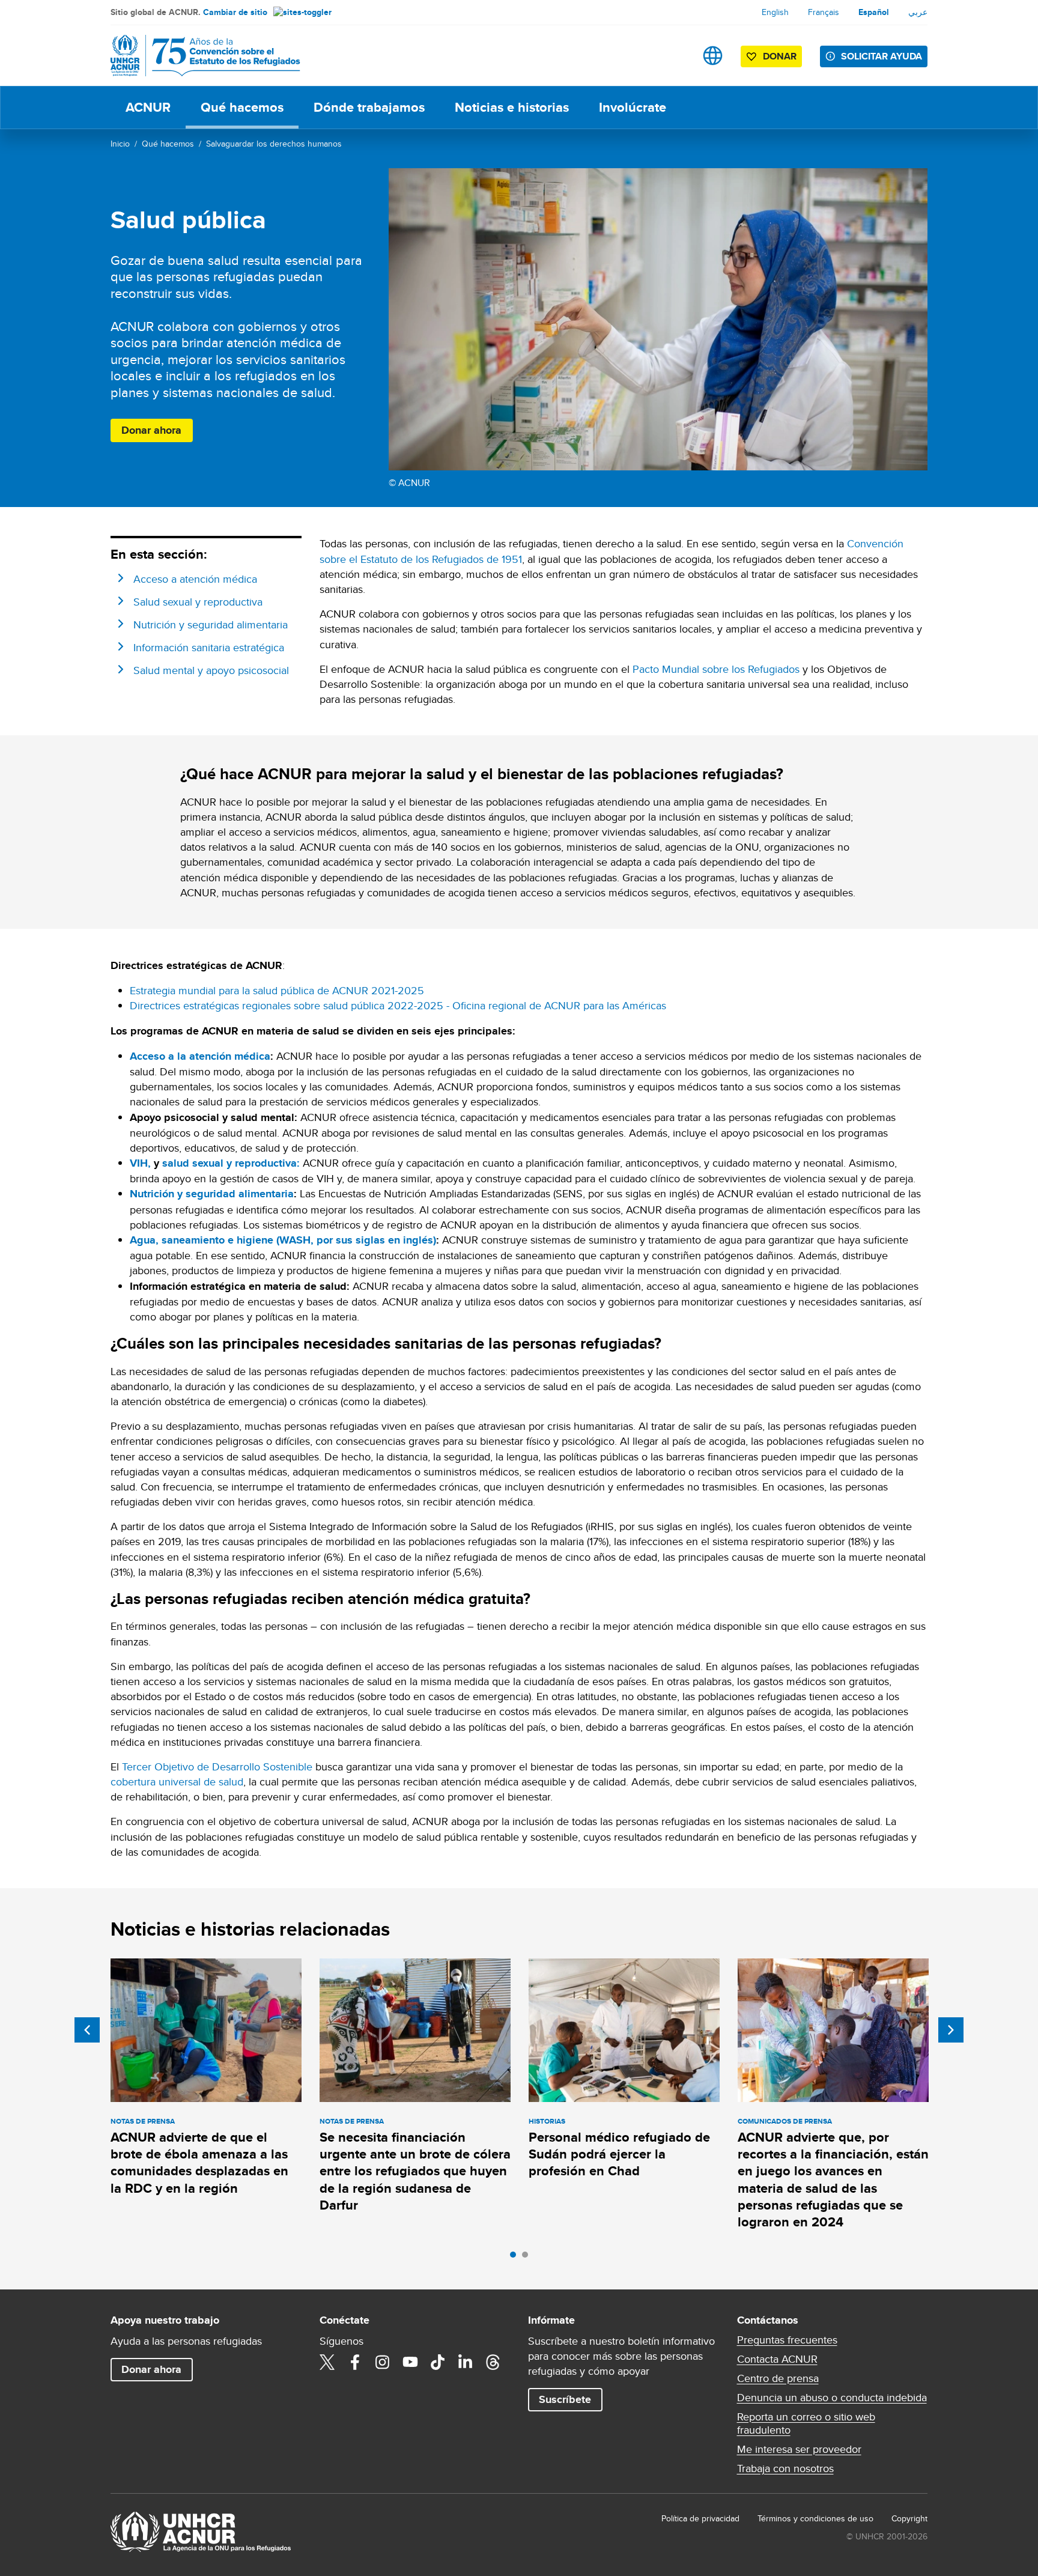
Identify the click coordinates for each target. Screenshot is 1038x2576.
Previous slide (87, 2030)
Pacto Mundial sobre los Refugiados (716, 669)
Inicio (120, 144)
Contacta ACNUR (777, 2359)
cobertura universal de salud (177, 1782)
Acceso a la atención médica (200, 1056)
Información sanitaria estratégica (209, 647)
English (775, 12)
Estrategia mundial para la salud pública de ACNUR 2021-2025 (277, 990)
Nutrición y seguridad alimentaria (211, 624)
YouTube (410, 2362)
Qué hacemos (242, 107)
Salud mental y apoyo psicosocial (211, 670)
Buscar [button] (675, 56)
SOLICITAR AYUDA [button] (882, 56)
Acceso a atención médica (195, 579)
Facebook (355, 2362)
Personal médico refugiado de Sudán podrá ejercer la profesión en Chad (619, 2154)
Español (874, 12)
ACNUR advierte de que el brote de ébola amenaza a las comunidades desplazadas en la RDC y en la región (199, 2163)
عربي (918, 12)
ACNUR (148, 107)
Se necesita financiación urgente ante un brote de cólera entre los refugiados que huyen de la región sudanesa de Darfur (415, 2171)
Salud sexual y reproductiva (198, 602)
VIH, (140, 1163)
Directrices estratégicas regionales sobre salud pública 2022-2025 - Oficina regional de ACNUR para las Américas (398, 1005)
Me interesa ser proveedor (799, 2449)
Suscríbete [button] (565, 2399)
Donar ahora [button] (151, 430)
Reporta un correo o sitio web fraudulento (806, 2423)
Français (824, 12)
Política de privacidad (700, 2518)
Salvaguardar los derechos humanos (274, 144)
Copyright (909, 2518)
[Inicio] (195, 56)
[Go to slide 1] (516, 2258)
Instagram (383, 2362)
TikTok (438, 2362)
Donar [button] (780, 56)
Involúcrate (633, 107)
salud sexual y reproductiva (229, 1163)
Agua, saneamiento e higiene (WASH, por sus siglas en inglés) (283, 1240)
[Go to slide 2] (528, 2258)
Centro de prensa (778, 2378)
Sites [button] (713, 56)
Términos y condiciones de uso (815, 2518)
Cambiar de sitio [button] (235, 12)
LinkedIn (466, 2362)
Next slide (951, 2030)
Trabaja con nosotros (785, 2468)
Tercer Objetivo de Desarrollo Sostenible (217, 1766)
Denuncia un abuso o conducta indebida (832, 2398)
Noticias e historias (512, 107)
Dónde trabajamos (369, 107)
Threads (493, 2362)
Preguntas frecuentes (787, 2340)
